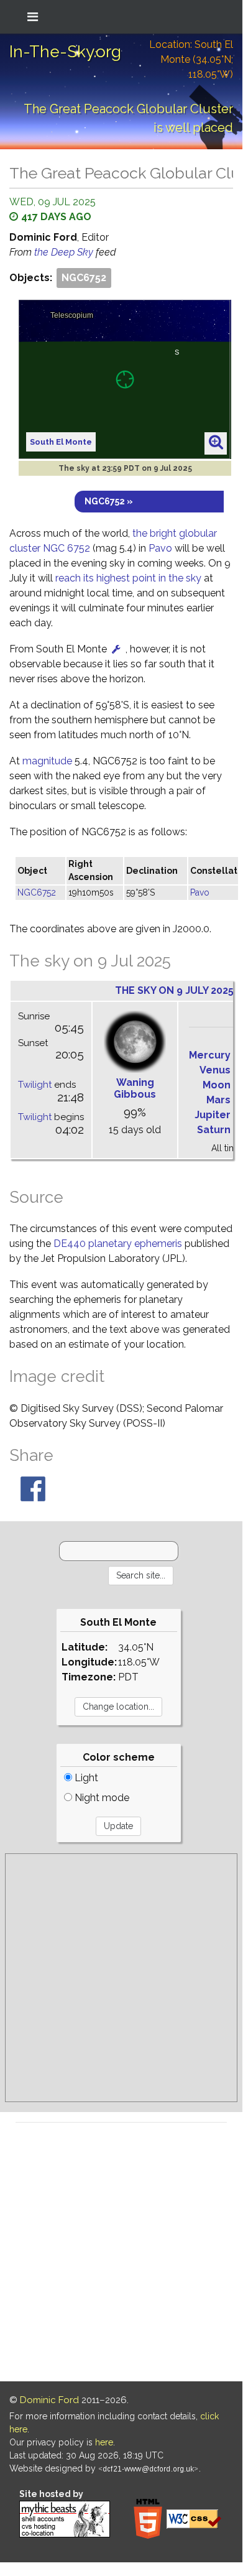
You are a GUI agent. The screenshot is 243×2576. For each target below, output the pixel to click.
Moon (217, 1085)
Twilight (35, 1085)
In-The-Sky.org (65, 52)
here (104, 2442)
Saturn (214, 1130)
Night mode (101, 1798)
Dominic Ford (49, 2400)
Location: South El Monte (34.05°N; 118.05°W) (191, 59)
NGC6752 (84, 278)
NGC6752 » (109, 501)
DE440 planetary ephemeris (118, 1244)
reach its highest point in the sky (128, 578)
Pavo (160, 548)
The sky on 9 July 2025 (174, 990)
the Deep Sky (65, 252)
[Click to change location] (116, 649)
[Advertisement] (121, 1978)
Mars (218, 1100)
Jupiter (213, 1115)
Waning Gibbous (135, 1088)
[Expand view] (216, 443)
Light (85, 1778)
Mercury (210, 1055)
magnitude (47, 761)
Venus (215, 1070)
